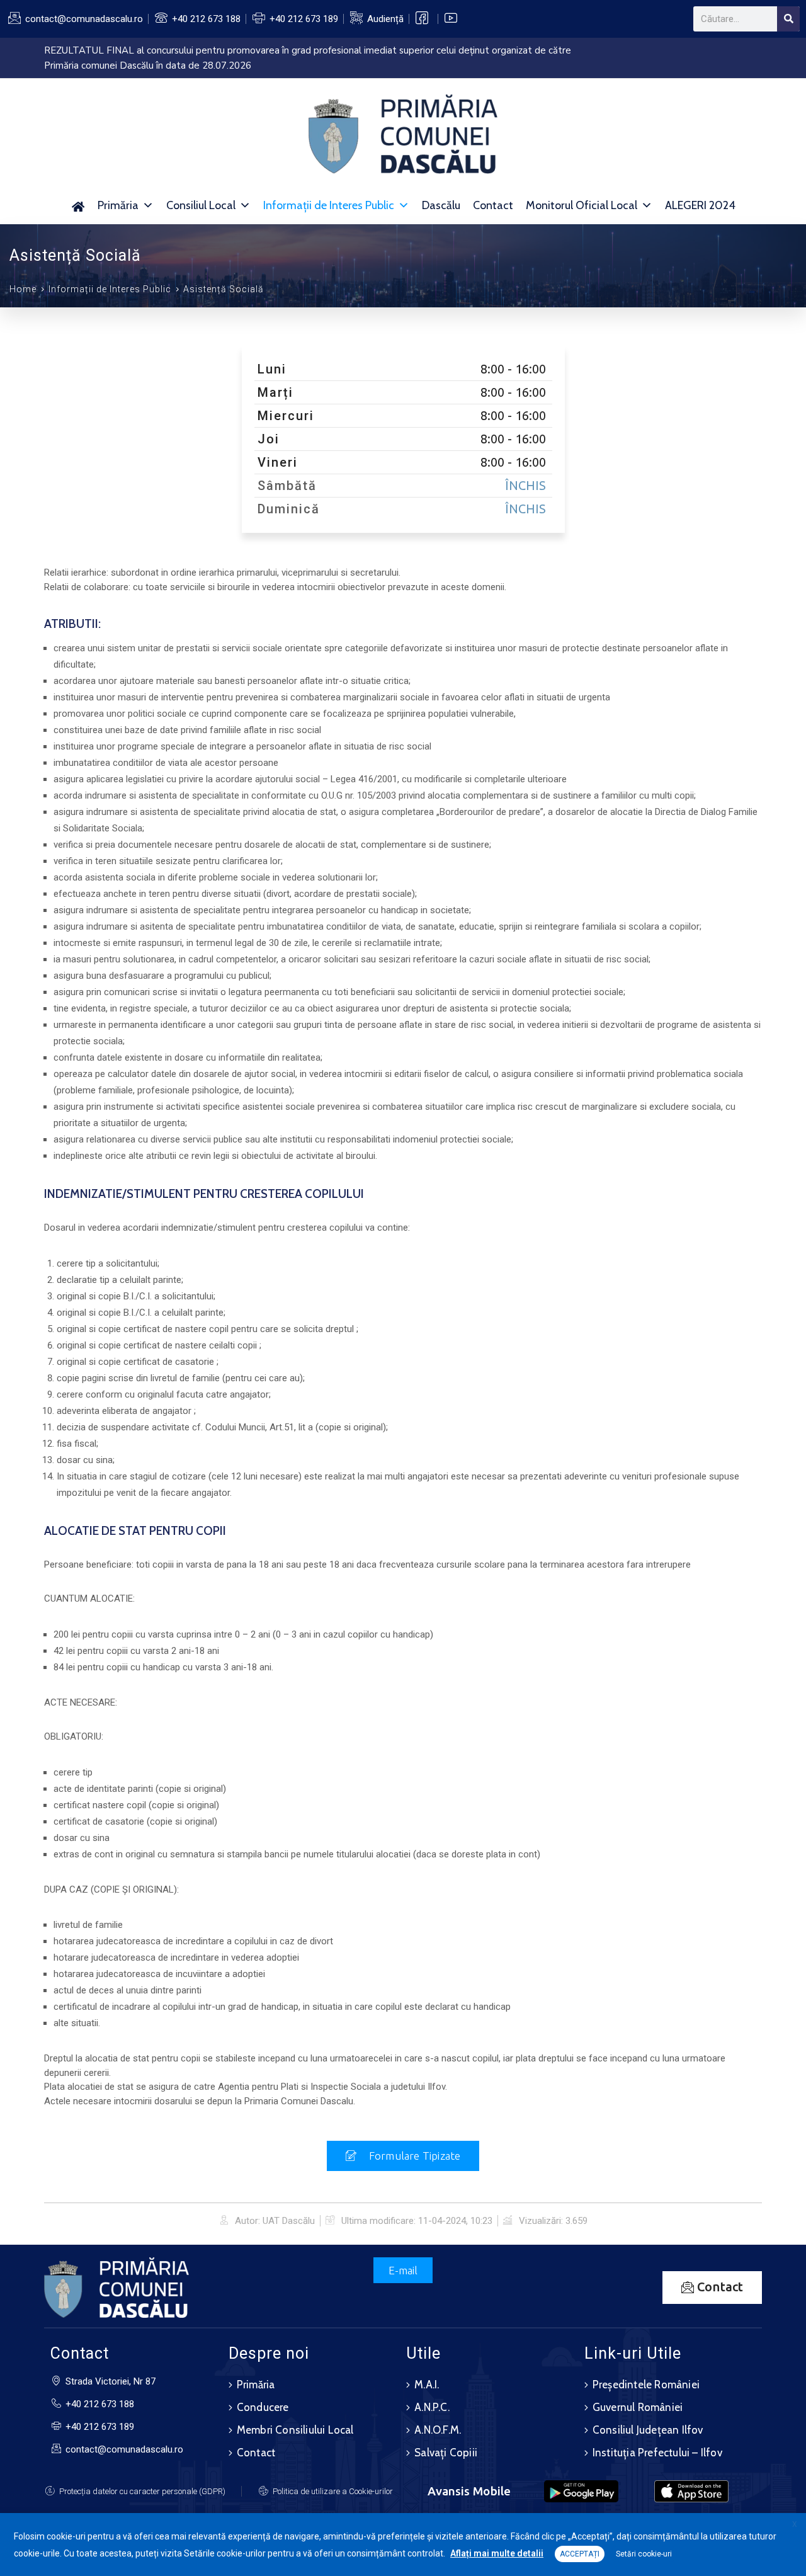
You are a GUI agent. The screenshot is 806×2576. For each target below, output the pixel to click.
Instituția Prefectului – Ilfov (657, 2453)
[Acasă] (78, 205)
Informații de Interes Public (329, 205)
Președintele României (646, 2385)
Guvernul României (638, 2407)
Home (23, 289)
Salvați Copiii (446, 2453)
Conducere (263, 2407)
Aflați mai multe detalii (497, 2553)
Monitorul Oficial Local (582, 205)
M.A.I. (427, 2385)
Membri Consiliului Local (295, 2430)
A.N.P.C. (432, 2407)
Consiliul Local (201, 205)
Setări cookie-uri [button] (644, 2554)
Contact (493, 205)
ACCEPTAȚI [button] (580, 2554)
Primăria (118, 205)
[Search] (788, 19)
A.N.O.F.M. (438, 2430)
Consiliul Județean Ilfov (648, 2430)
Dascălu (441, 205)
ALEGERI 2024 (700, 205)
